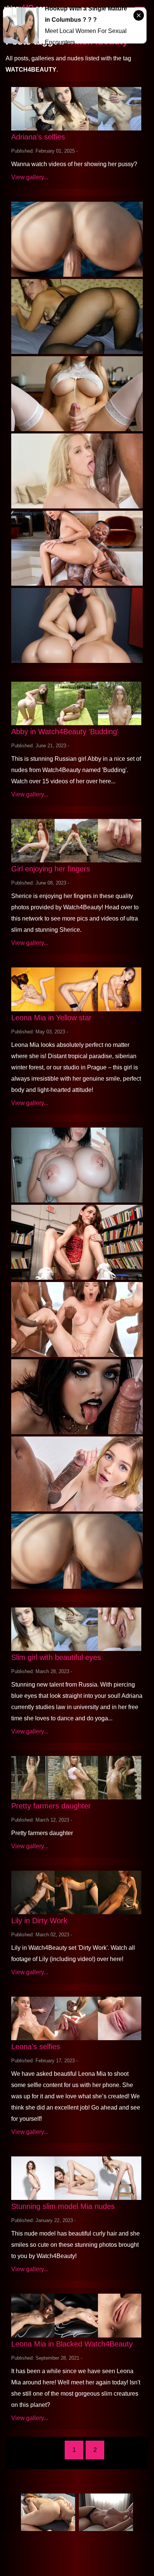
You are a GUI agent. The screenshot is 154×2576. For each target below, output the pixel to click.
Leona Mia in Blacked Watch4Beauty (72, 2344)
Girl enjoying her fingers (51, 869)
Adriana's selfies (38, 137)
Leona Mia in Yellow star (51, 1018)
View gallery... (30, 177)
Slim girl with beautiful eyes (56, 1657)
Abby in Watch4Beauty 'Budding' (65, 732)
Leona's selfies (36, 2047)
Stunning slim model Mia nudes (63, 2206)
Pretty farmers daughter (51, 1806)
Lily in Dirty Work (39, 1921)
